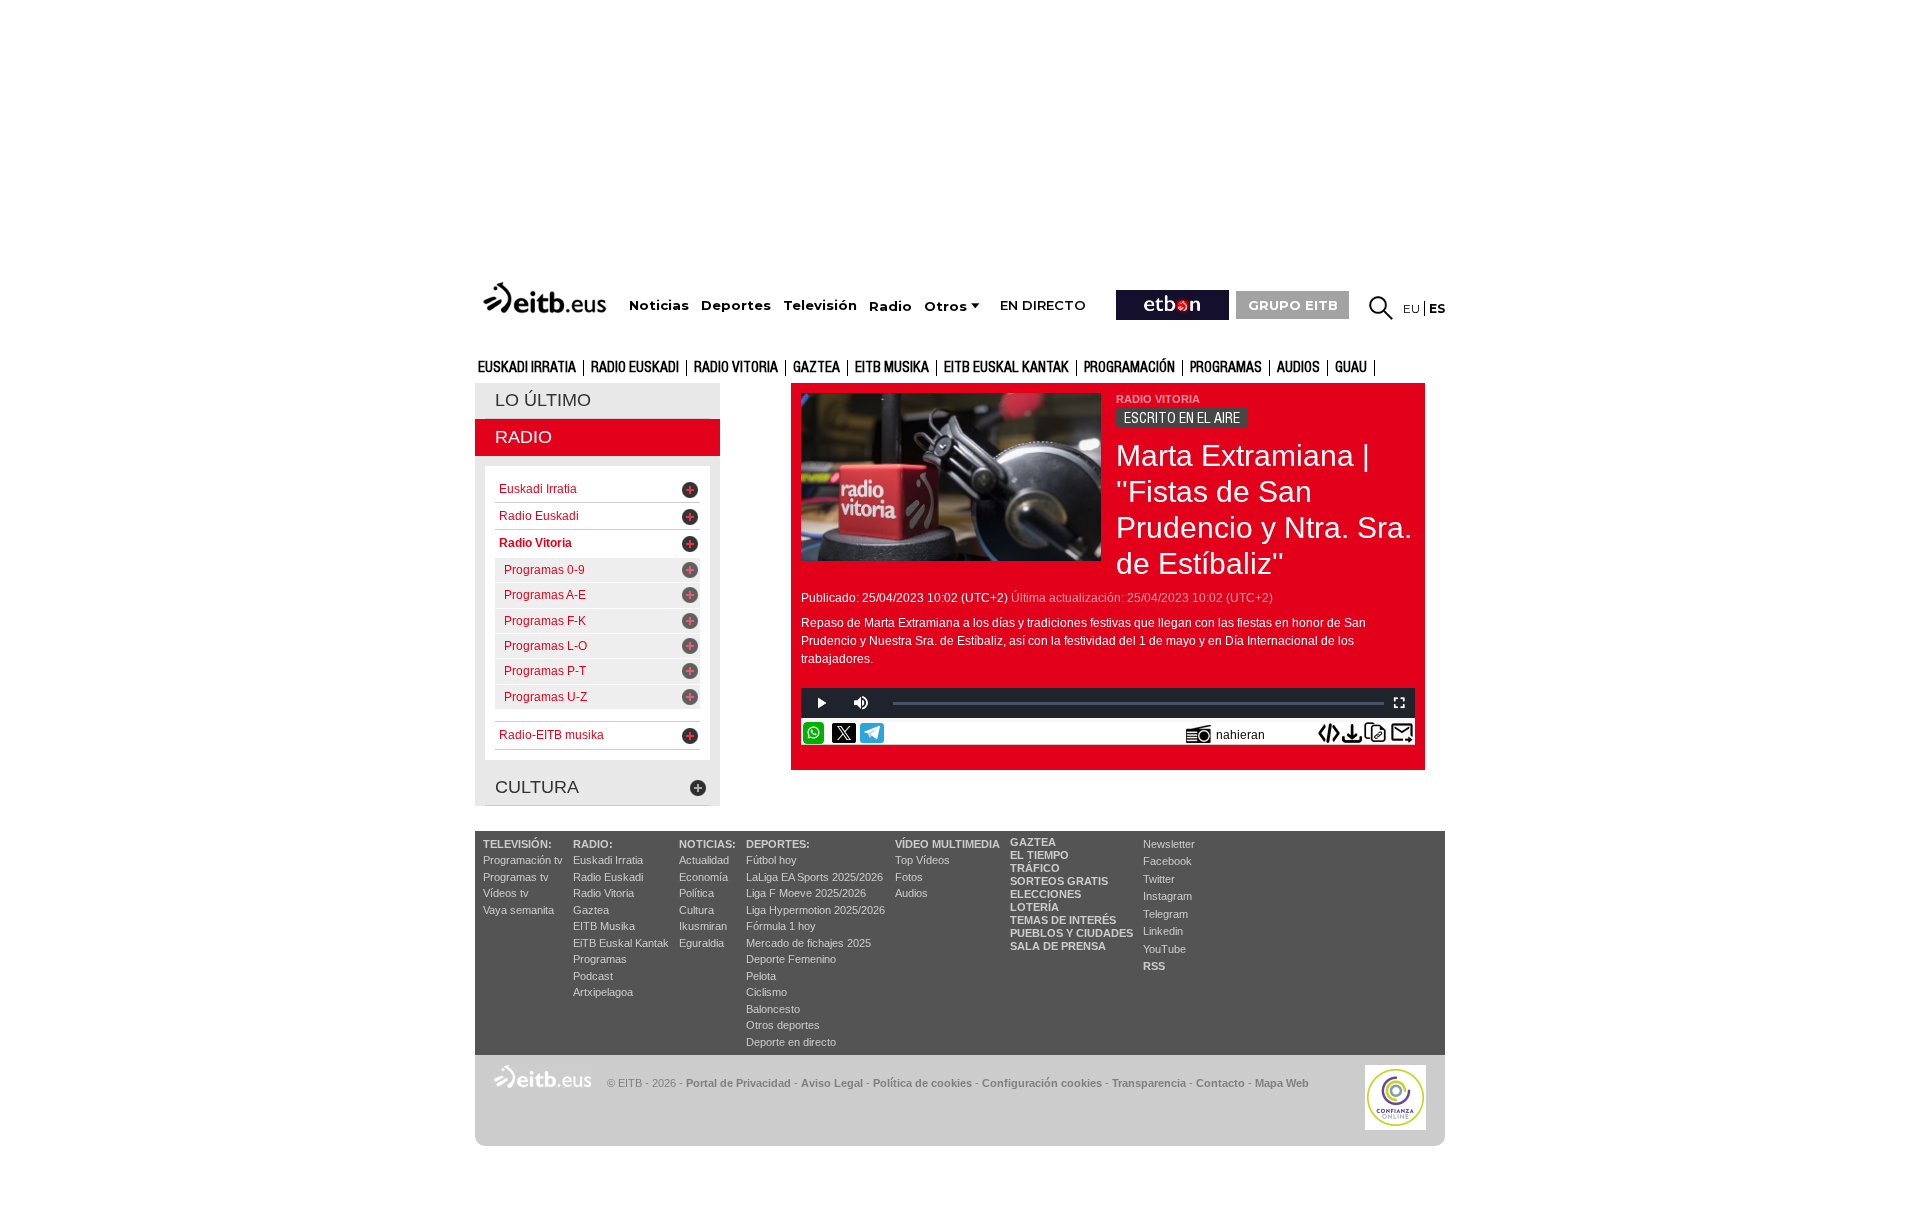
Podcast (593, 976)
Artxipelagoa (603, 992)
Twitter (1159, 879)
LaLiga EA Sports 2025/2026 (814, 877)
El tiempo (1039, 855)
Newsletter (1169, 844)
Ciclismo (766, 992)
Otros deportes (783, 1025)
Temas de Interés (1063, 920)
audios (1298, 368)
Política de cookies (922, 1083)
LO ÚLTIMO (543, 400)
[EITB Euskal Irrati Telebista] (547, 297)
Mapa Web (1282, 1083)
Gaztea (591, 910)
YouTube (1164, 949)
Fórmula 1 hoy (781, 926)
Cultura (696, 910)
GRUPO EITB (1293, 305)
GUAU (1351, 368)
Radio (523, 437)
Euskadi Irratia (527, 368)
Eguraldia (701, 943)
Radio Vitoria (736, 368)
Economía (703, 877)
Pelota (761, 976)
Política (696, 893)
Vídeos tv (506, 893)
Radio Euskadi (635, 368)
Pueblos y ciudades (1071, 933)
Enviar (1402, 733)
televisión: (517, 844)
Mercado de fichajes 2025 (808, 943)
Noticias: (707, 844)
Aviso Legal (832, 1083)
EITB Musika (892, 368)
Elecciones (1045, 894)
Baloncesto (773, 1009)
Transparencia (1149, 1083)
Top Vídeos (922, 860)
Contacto (1220, 1083)
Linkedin (1163, 931)
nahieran (1240, 735)
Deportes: (778, 844)
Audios (911, 893)
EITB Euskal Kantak (1006, 368)
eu (1411, 308)
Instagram (1167, 896)
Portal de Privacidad (738, 1083)
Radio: (593, 844)
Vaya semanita (518, 910)
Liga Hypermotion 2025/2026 (815, 910)
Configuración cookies (1042, 1083)
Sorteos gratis (1059, 881)
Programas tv (516, 877)
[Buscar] (1381, 308)
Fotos (909, 877)
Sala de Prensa (1058, 946)
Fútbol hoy (771, 860)
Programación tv (523, 860)
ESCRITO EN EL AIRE (1182, 418)
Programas (1226, 368)
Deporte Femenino (791, 959)
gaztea (816, 368)
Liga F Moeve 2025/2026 (806, 893)
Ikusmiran (703, 926)
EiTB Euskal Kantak (621, 943)
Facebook (1167, 861)
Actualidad (704, 860)
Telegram (1165, 914)
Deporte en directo (791, 1042)
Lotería (1034, 907)
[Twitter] (844, 733)
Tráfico (1035, 868)
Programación (1129, 368)
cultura (537, 787)
